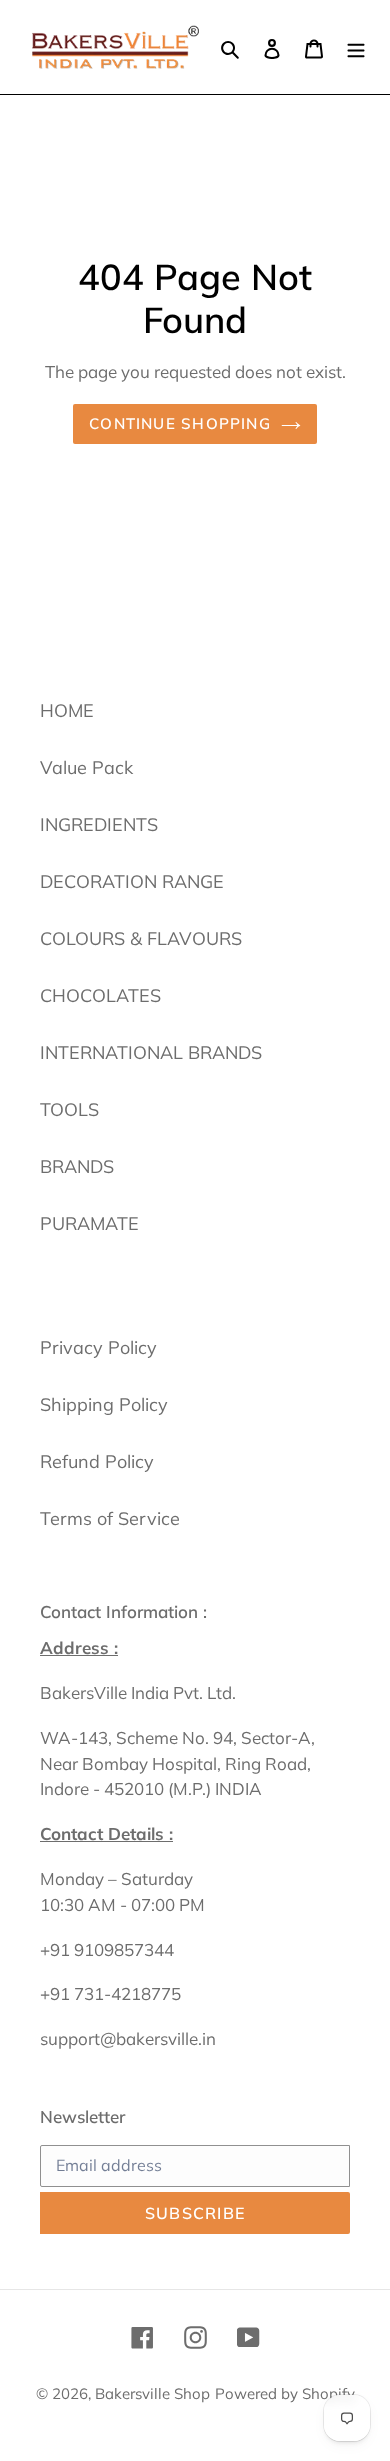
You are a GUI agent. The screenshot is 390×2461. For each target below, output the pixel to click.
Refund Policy (97, 1461)
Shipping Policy (104, 1404)
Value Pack (86, 767)
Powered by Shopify (285, 2393)
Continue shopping (180, 423)
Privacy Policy (98, 1347)
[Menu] (356, 46)
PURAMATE (89, 1223)
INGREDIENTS (99, 824)
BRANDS (77, 1166)
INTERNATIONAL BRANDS (151, 1052)
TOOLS (69, 1109)
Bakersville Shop (152, 2393)
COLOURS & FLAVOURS (141, 938)
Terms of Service (110, 1518)
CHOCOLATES (100, 995)
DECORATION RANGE (132, 881)
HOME (67, 710)
